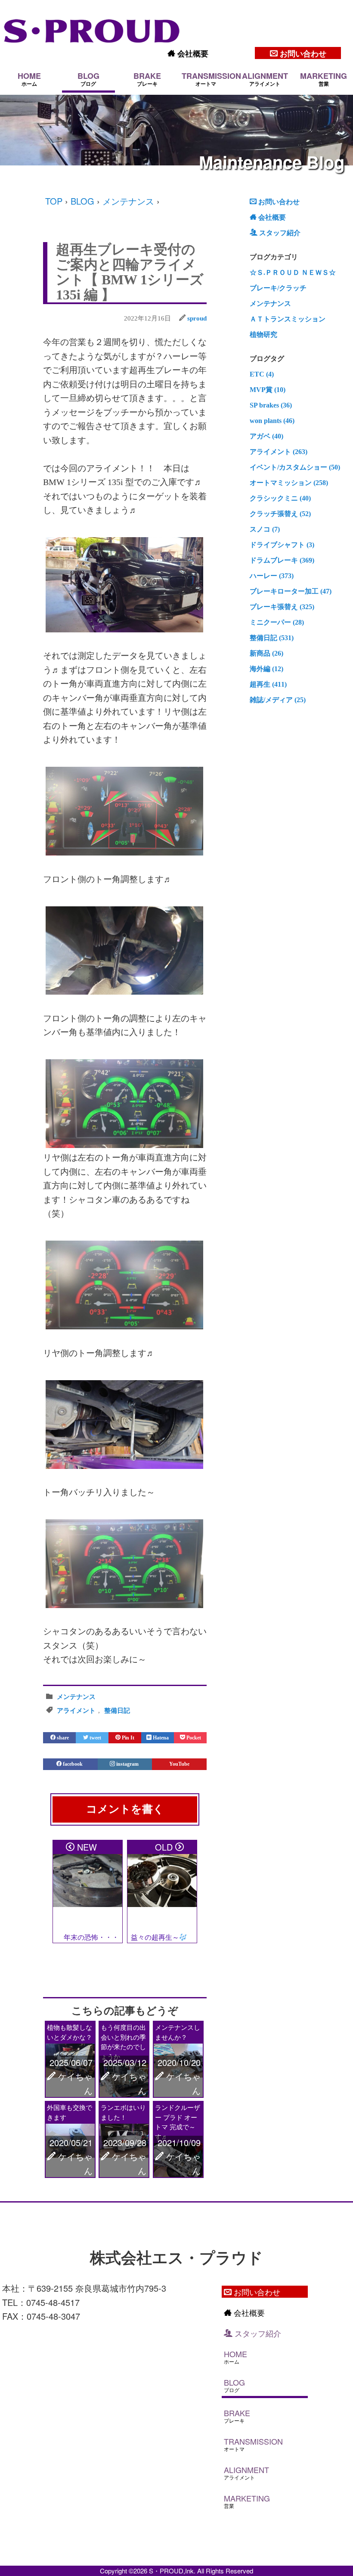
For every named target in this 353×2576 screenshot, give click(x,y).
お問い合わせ (302, 53)
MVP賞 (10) (268, 390)
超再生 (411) (268, 684)
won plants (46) (272, 421)
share (62, 1738)
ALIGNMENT (265, 79)
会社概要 (192, 53)
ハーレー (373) (272, 576)
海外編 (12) (266, 669)
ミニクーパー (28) (277, 622)
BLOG (88, 79)
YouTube (179, 1764)
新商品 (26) (266, 653)
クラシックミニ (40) (280, 498)
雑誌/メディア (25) (278, 700)
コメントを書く (125, 1809)
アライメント (76, 1711)
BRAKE (147, 79)
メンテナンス (128, 201)
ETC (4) (262, 374)
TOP (54, 201)
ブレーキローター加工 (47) (291, 591)
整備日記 (117, 1711)
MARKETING (324, 79)
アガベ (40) (266, 436)
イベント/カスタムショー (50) (295, 467)
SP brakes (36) (271, 405)
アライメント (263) (279, 452)
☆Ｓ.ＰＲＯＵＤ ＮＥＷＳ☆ (293, 272)
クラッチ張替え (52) (280, 514)
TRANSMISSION (207, 79)
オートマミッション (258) (289, 483)
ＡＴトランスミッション (288, 319)
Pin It (127, 1738)
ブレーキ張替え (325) (282, 607)
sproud (197, 318)
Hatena (160, 1738)
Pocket (193, 1738)
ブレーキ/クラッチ (278, 288)
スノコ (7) (265, 529)
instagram (127, 1764)
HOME (29, 79)
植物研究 (263, 334)
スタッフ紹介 (279, 233)
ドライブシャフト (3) (282, 545)
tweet (95, 1738)
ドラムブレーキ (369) (282, 560)
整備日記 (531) (272, 638)
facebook (73, 1764)
